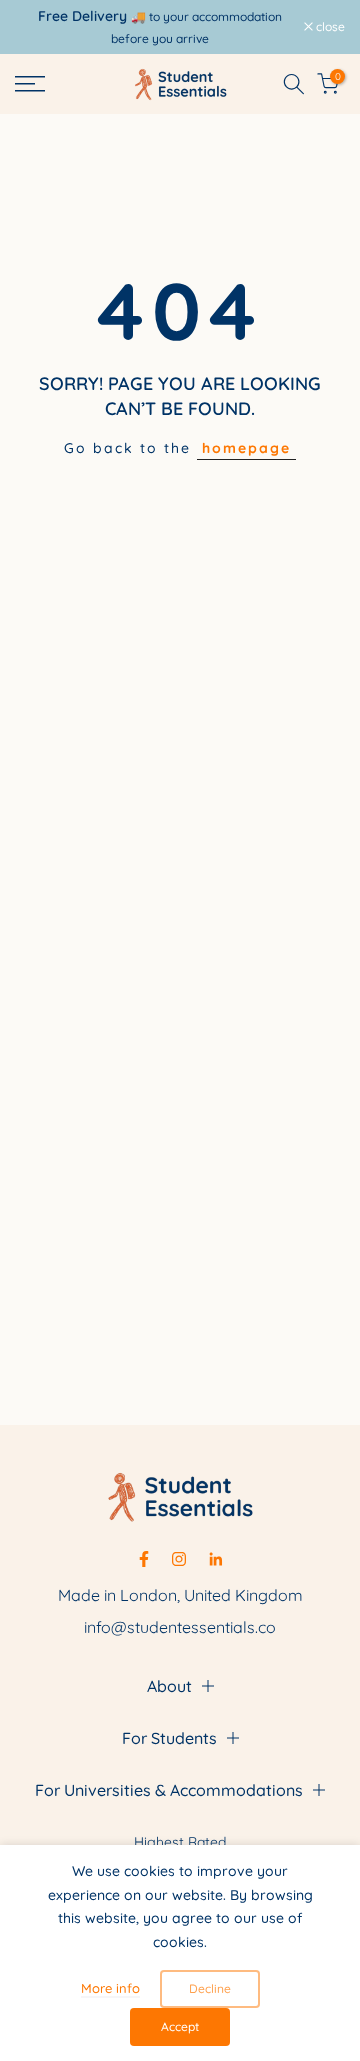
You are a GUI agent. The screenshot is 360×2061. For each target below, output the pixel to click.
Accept (180, 2026)
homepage (246, 448)
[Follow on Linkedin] (215, 1559)
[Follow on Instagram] (179, 1559)
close (329, 27)
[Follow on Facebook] (144, 1559)
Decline (210, 1988)
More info (110, 1988)
